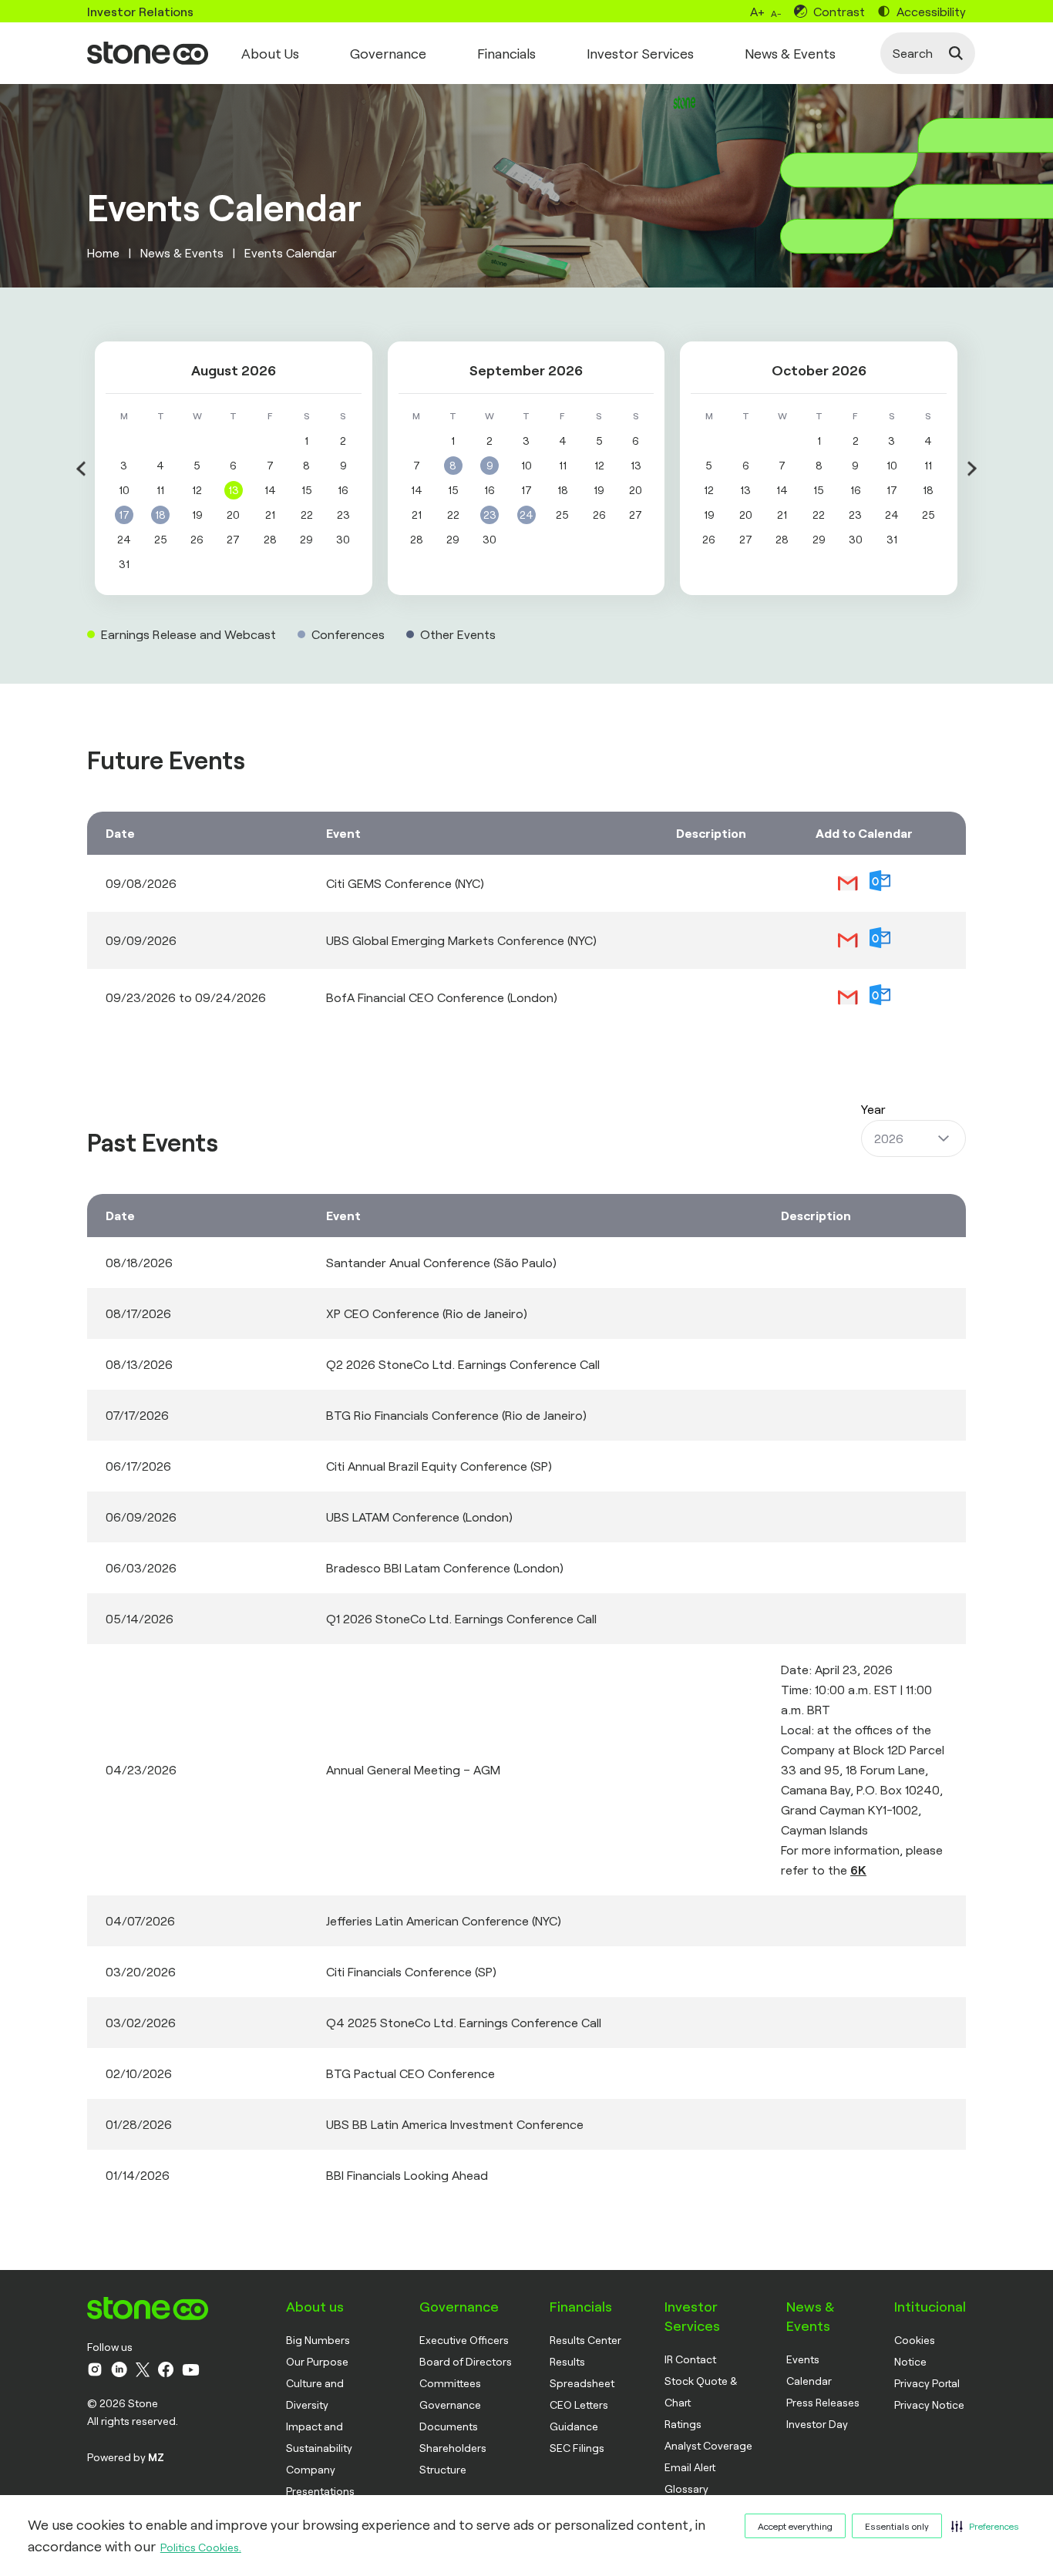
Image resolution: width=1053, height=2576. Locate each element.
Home (103, 252)
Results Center (585, 2340)
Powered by (126, 2457)
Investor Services (640, 53)
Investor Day (817, 2424)
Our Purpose (317, 2361)
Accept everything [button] (795, 2526)
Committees (450, 2383)
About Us (270, 53)
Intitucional (930, 2306)
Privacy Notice (929, 2404)
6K (858, 1870)
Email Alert (690, 2467)
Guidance (574, 2426)
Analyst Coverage (708, 2445)
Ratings (683, 2424)
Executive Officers (464, 2340)
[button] (985, 2526)
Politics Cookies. (201, 2547)
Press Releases (823, 2402)
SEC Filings (577, 2448)
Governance (388, 53)
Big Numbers (318, 2340)
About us (315, 2306)
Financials (506, 53)
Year (873, 1109)
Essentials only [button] (897, 2526)
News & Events (790, 53)
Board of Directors (466, 2361)
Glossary (686, 2489)
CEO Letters (579, 2404)
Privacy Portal (927, 2383)
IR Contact (690, 2359)
